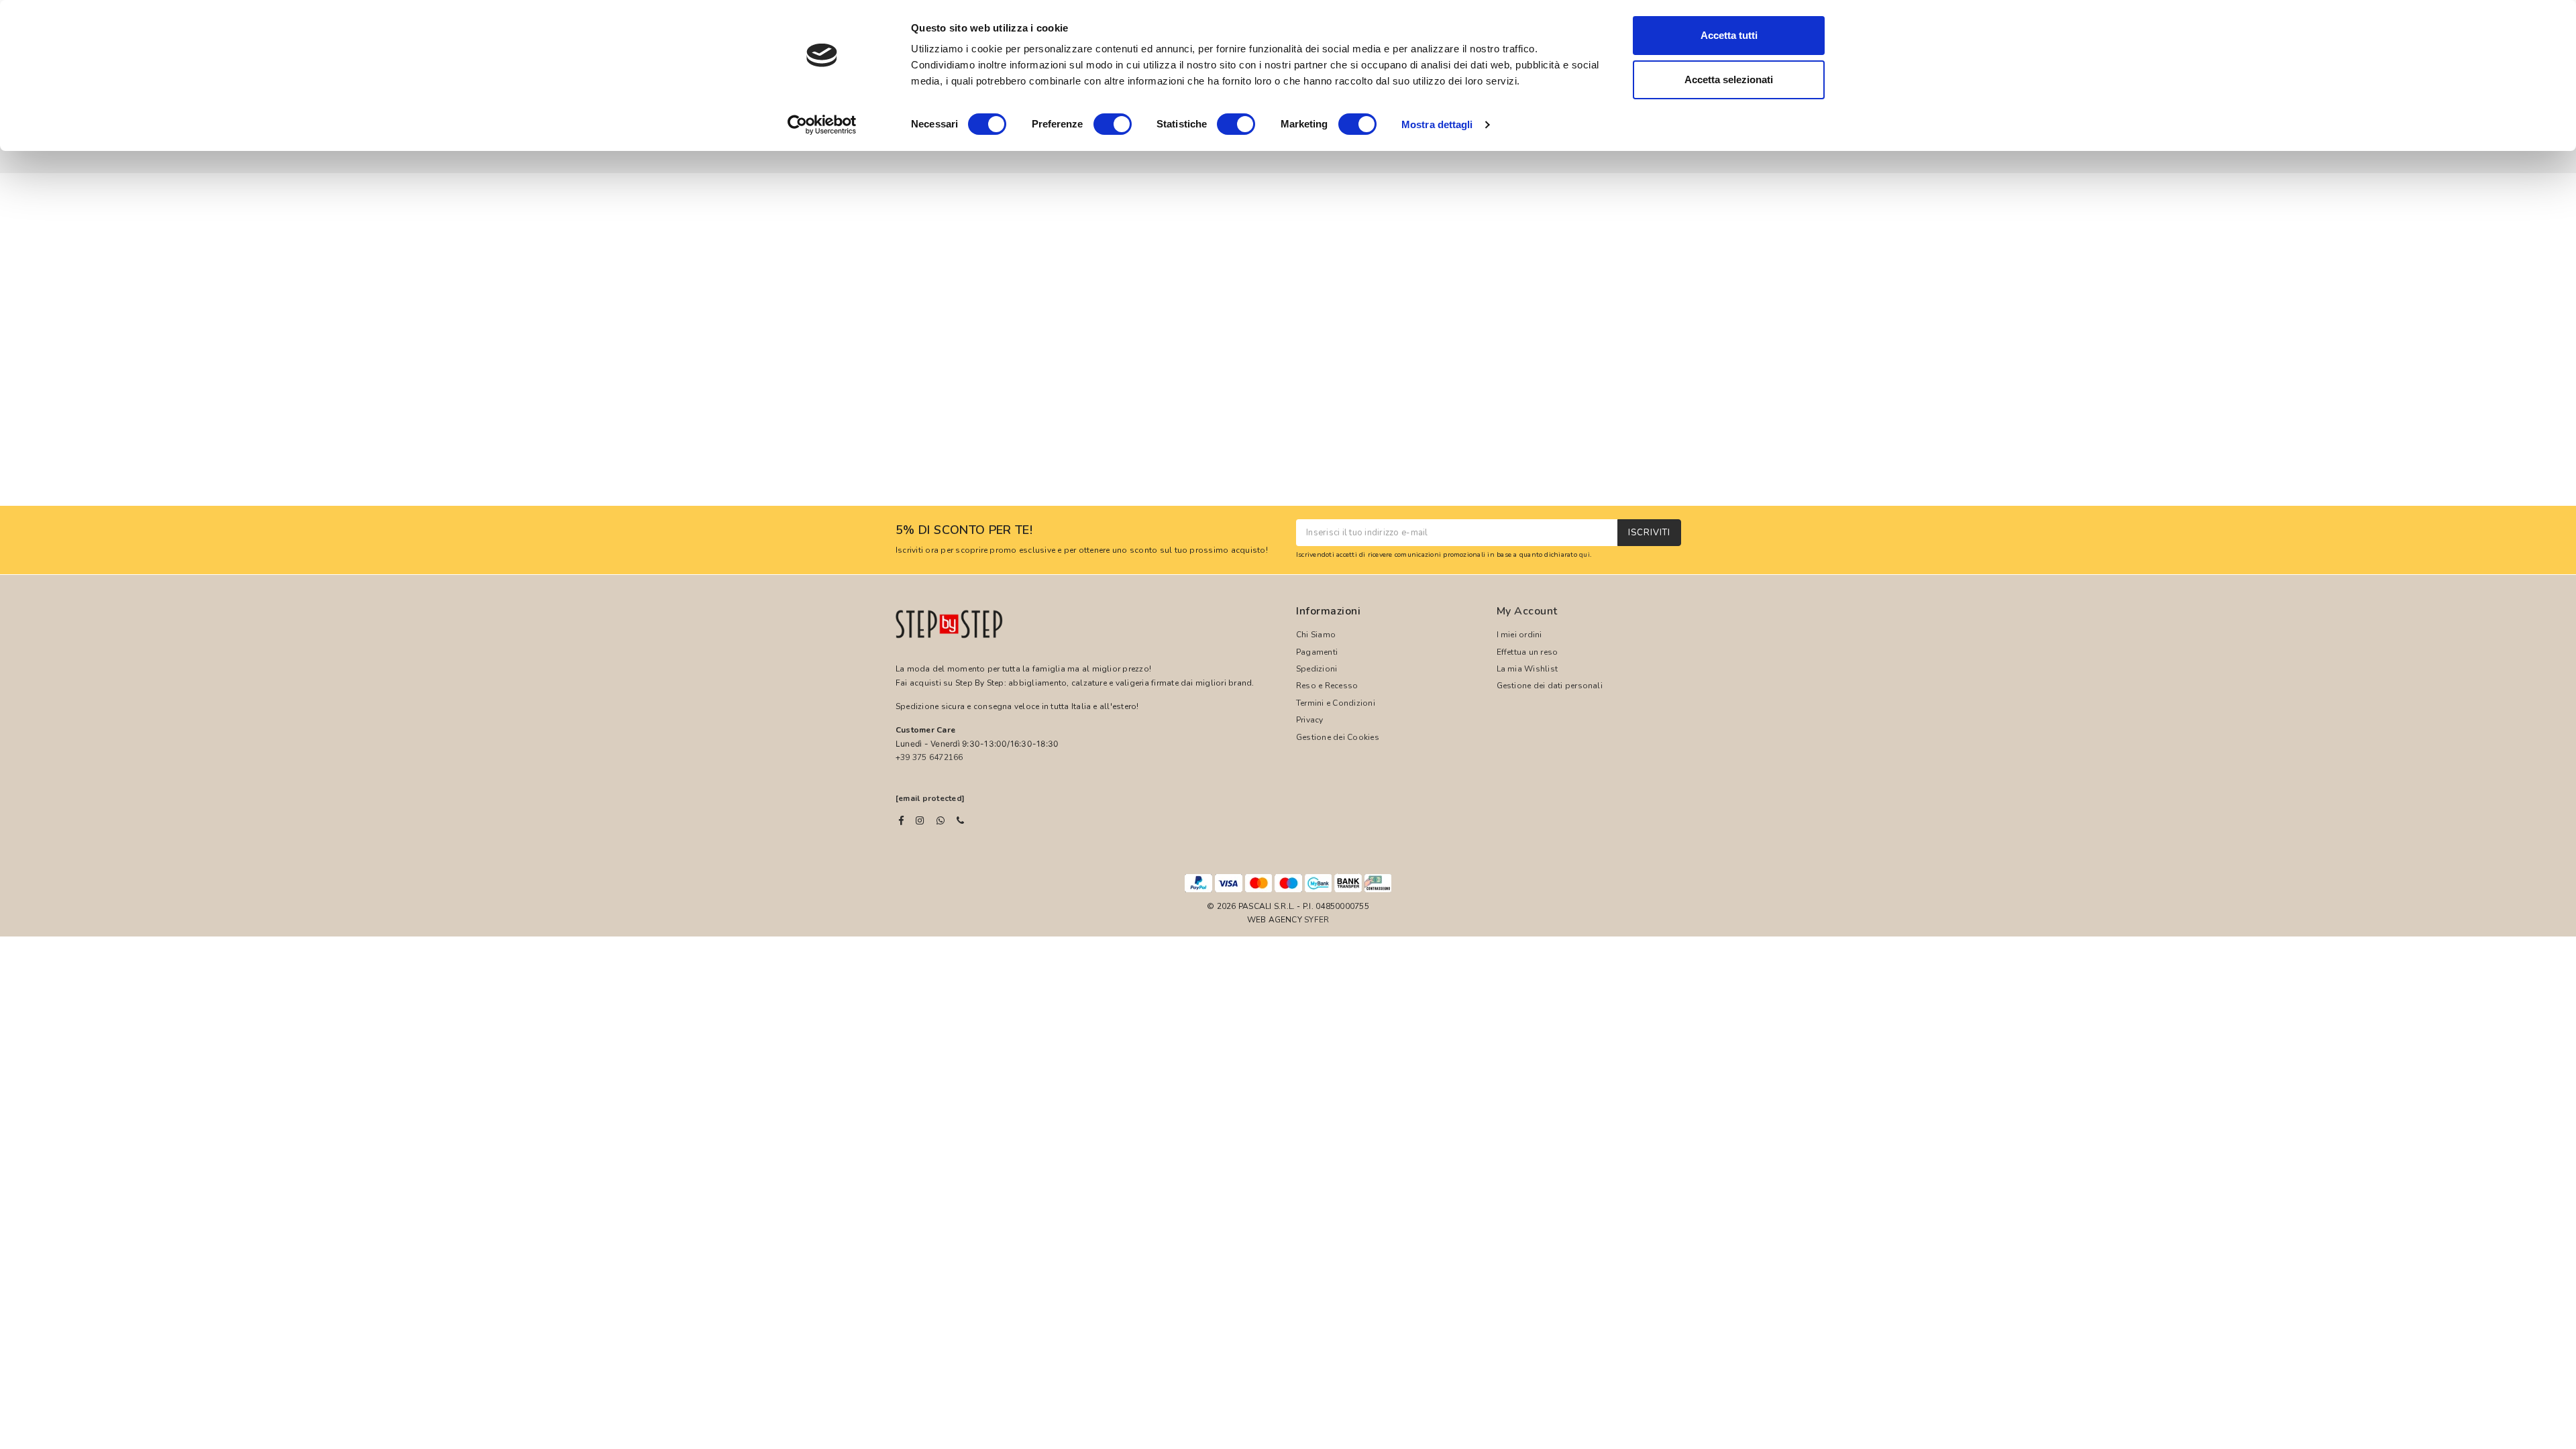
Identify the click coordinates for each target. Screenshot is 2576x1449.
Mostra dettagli (1437, 124)
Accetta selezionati (1729, 79)
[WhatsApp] (941, 820)
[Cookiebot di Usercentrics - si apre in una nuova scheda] (822, 125)
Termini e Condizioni (1336, 703)
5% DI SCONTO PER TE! (964, 531)
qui (1585, 554)
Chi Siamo (1316, 635)
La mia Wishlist (1527, 669)
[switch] (1113, 124)
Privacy (1310, 720)
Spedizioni (1317, 669)
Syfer (1317, 920)
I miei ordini (1519, 635)
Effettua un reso (1527, 652)
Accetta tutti (1729, 35)
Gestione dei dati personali (1550, 686)
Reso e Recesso (1327, 686)
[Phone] (960, 820)
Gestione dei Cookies (1338, 737)
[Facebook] (901, 820)
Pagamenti (1317, 652)
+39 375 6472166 (929, 757)
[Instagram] (920, 820)
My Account (1527, 611)
